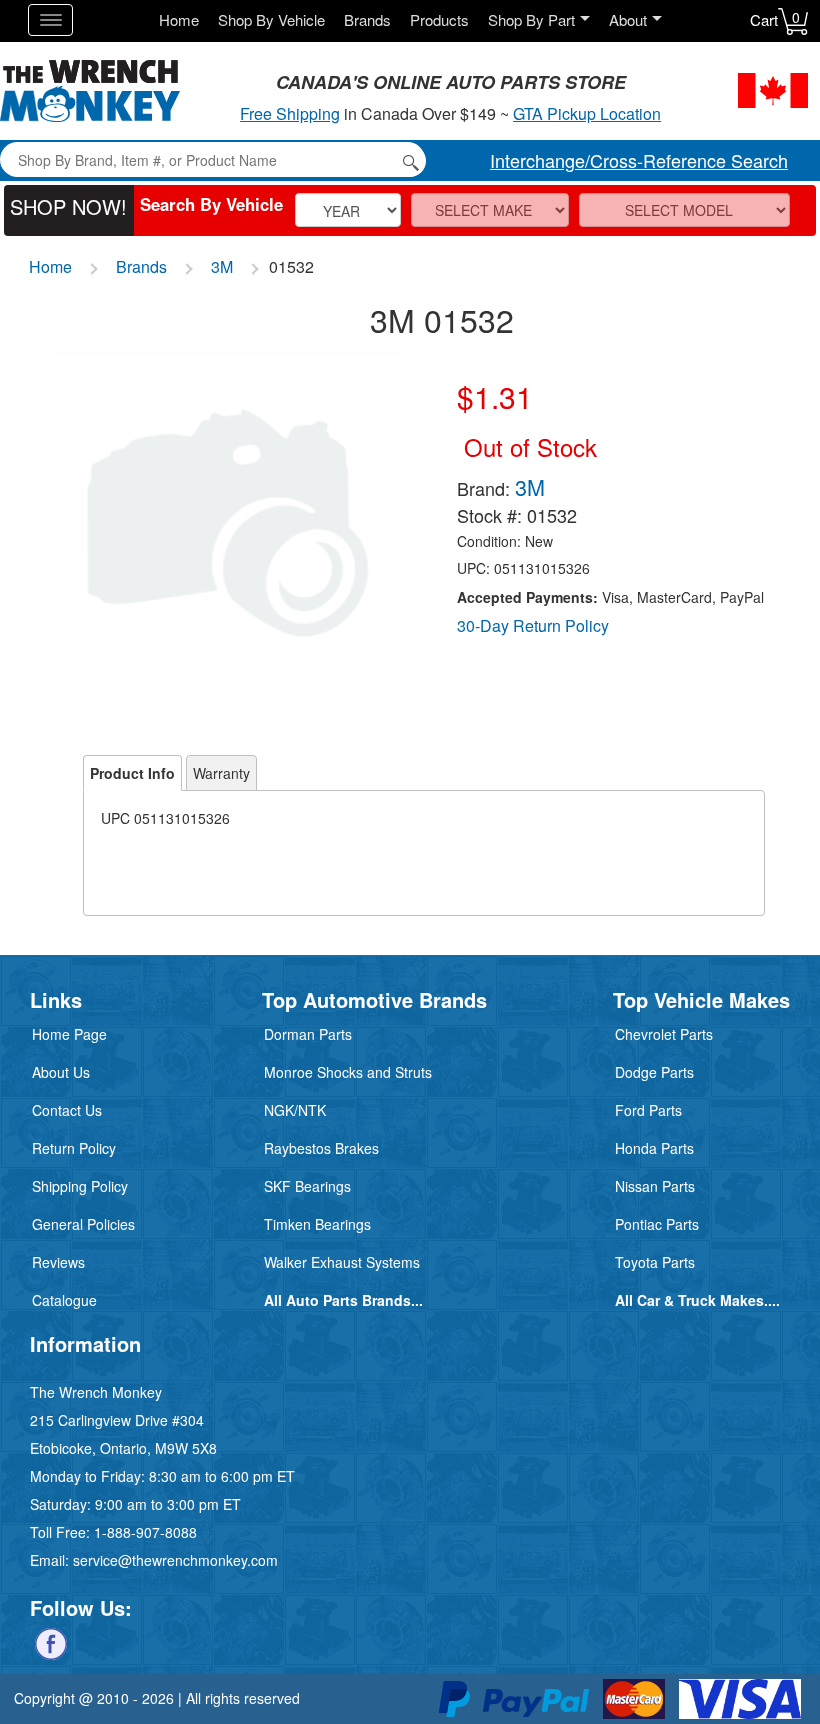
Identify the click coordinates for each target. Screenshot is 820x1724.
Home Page (69, 1034)
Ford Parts (648, 1110)
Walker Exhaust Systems (342, 1262)
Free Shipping (290, 113)
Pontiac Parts (657, 1224)
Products (439, 19)
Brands (367, 19)
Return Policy (74, 1148)
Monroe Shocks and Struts (348, 1072)
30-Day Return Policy (533, 625)
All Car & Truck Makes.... (697, 1300)
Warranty (221, 773)
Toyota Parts (655, 1262)
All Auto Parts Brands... (343, 1300)
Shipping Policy (80, 1186)
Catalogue (64, 1300)
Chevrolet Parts (664, 1034)
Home (179, 19)
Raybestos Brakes (321, 1148)
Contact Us (67, 1110)
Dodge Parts (654, 1072)
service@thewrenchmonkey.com (175, 1560)
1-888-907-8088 (145, 1532)
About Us (61, 1072)
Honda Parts (654, 1148)
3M (222, 266)
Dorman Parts (308, 1034)
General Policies (83, 1224)
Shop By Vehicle (271, 19)
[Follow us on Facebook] (51, 1642)
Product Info (132, 773)
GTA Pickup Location (587, 113)
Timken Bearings (317, 1224)
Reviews (58, 1262)
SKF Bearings (307, 1186)
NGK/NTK (295, 1110)
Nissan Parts (655, 1186)
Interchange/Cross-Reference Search (639, 160)
